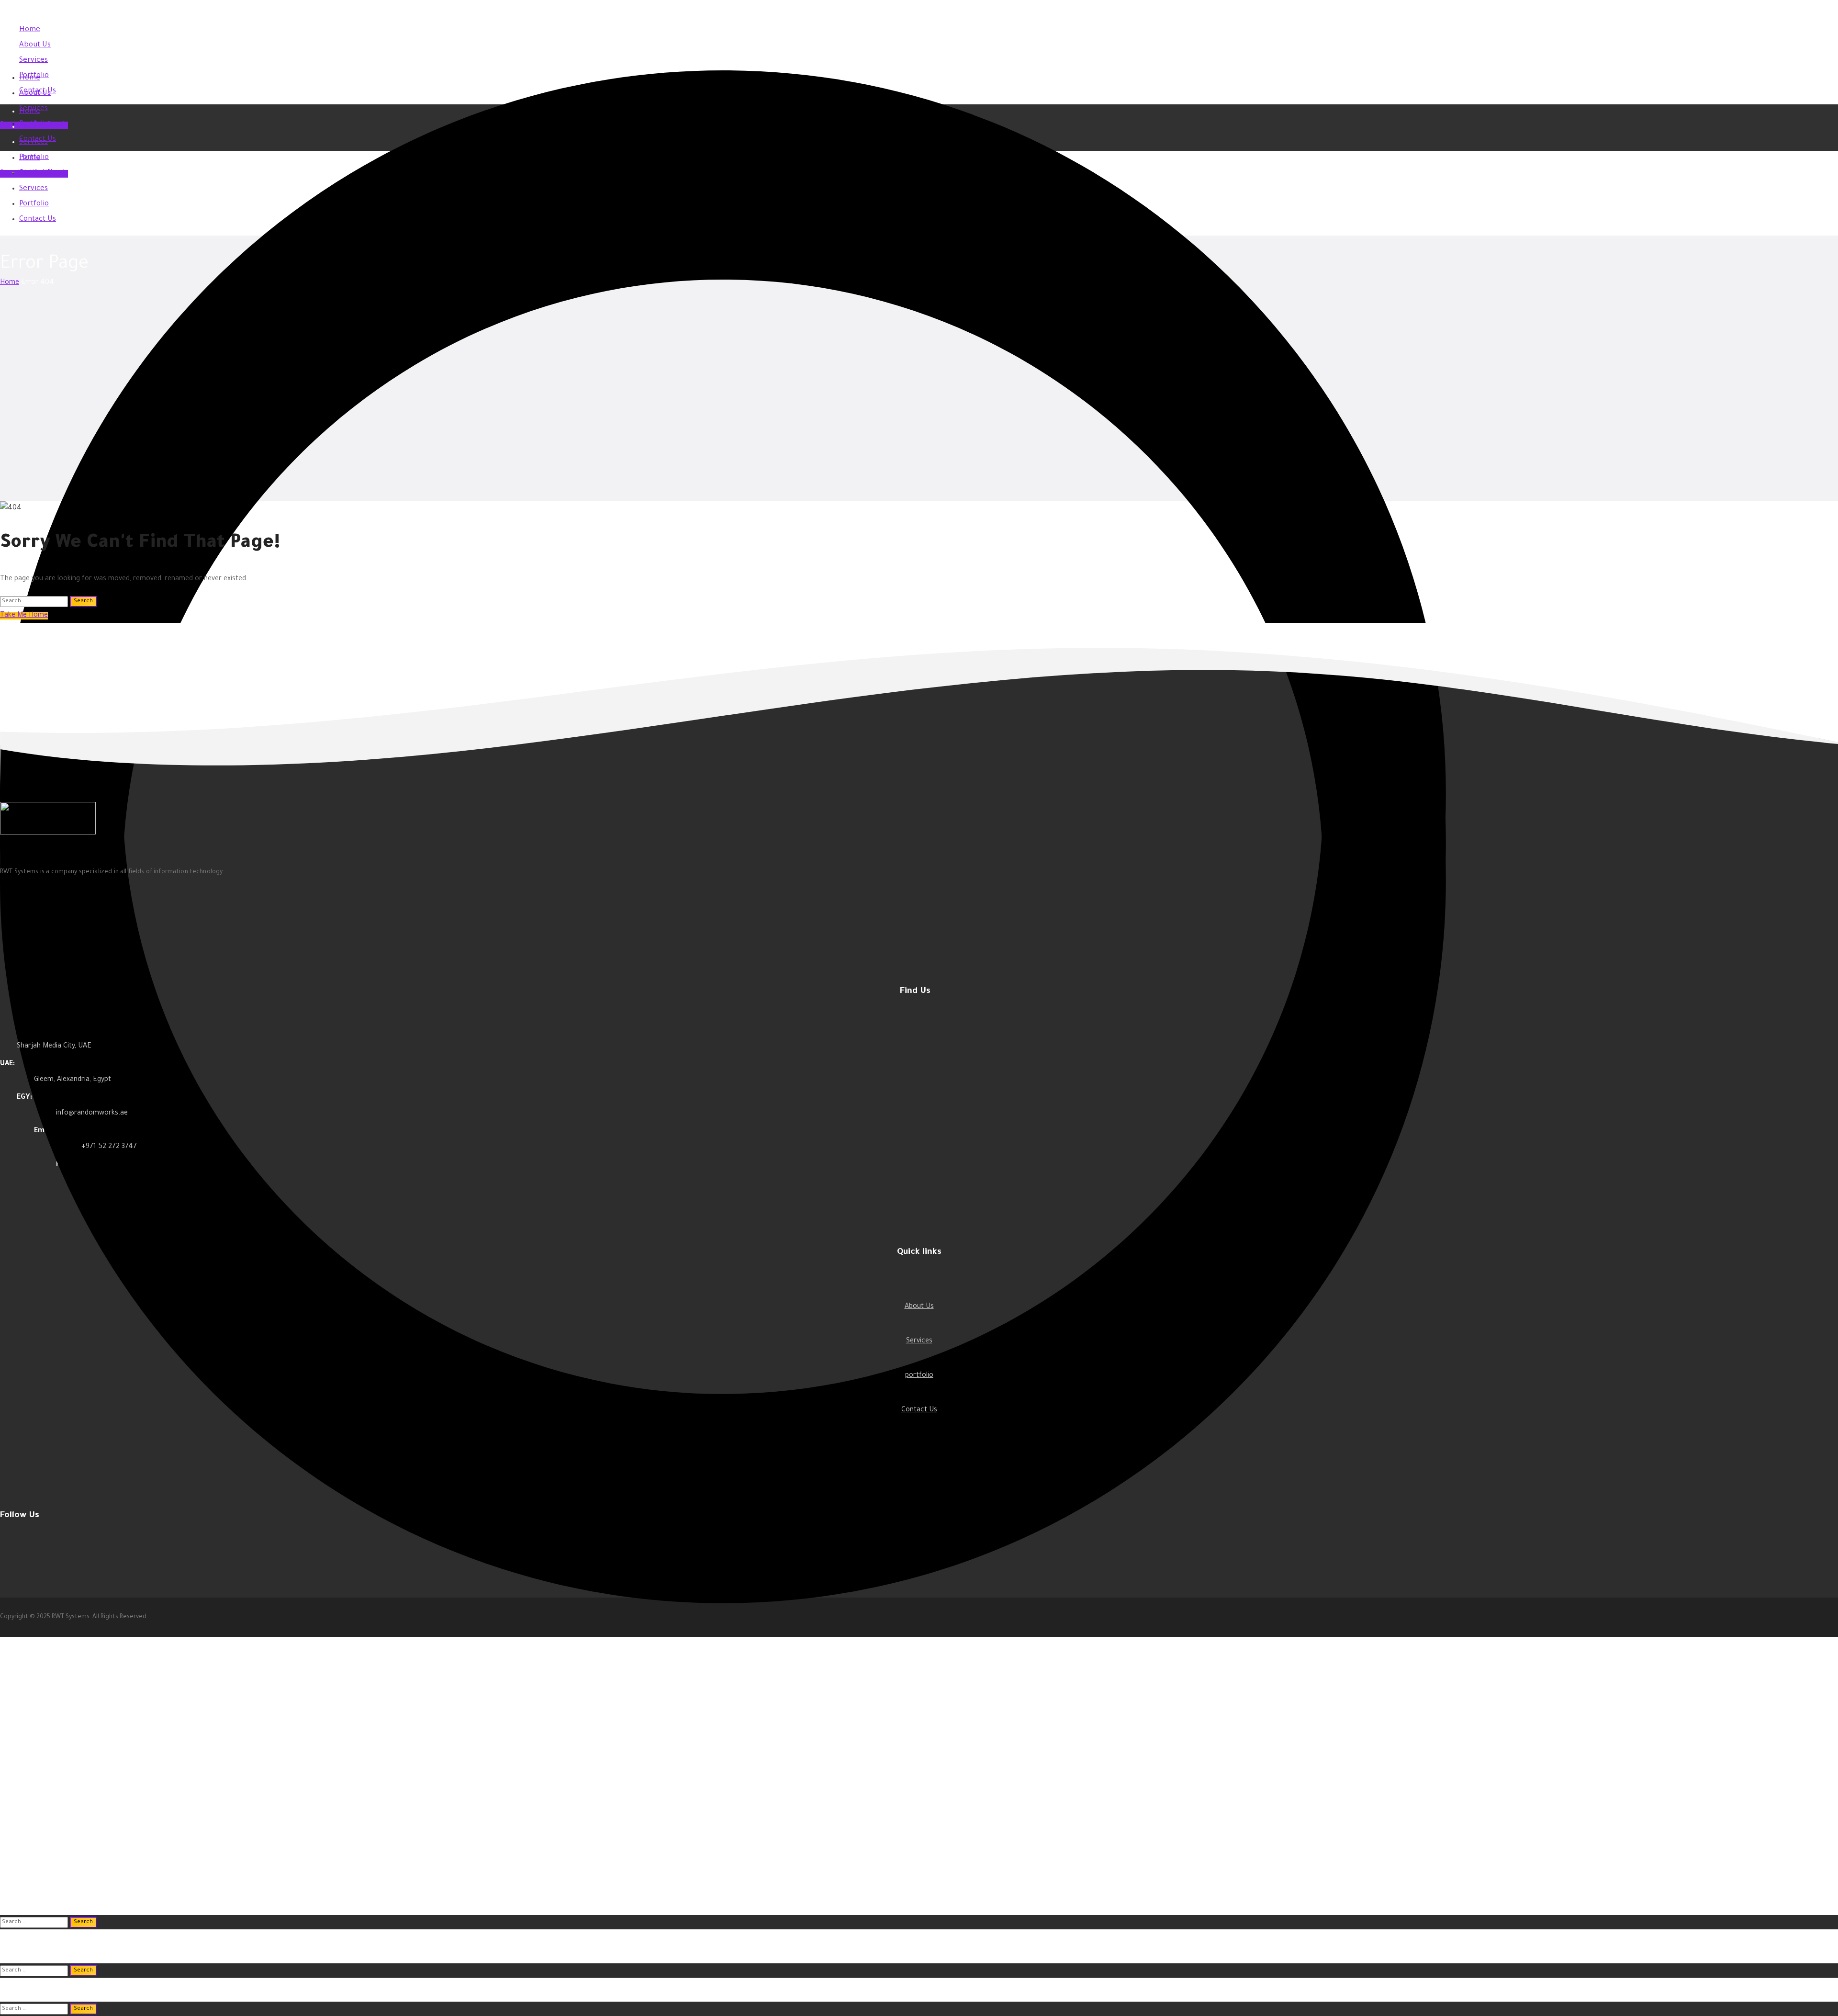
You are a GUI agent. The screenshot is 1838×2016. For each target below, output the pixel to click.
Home (10, 283)
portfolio (919, 1376)
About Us (919, 1307)
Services (919, 1341)
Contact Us (919, 1410)
